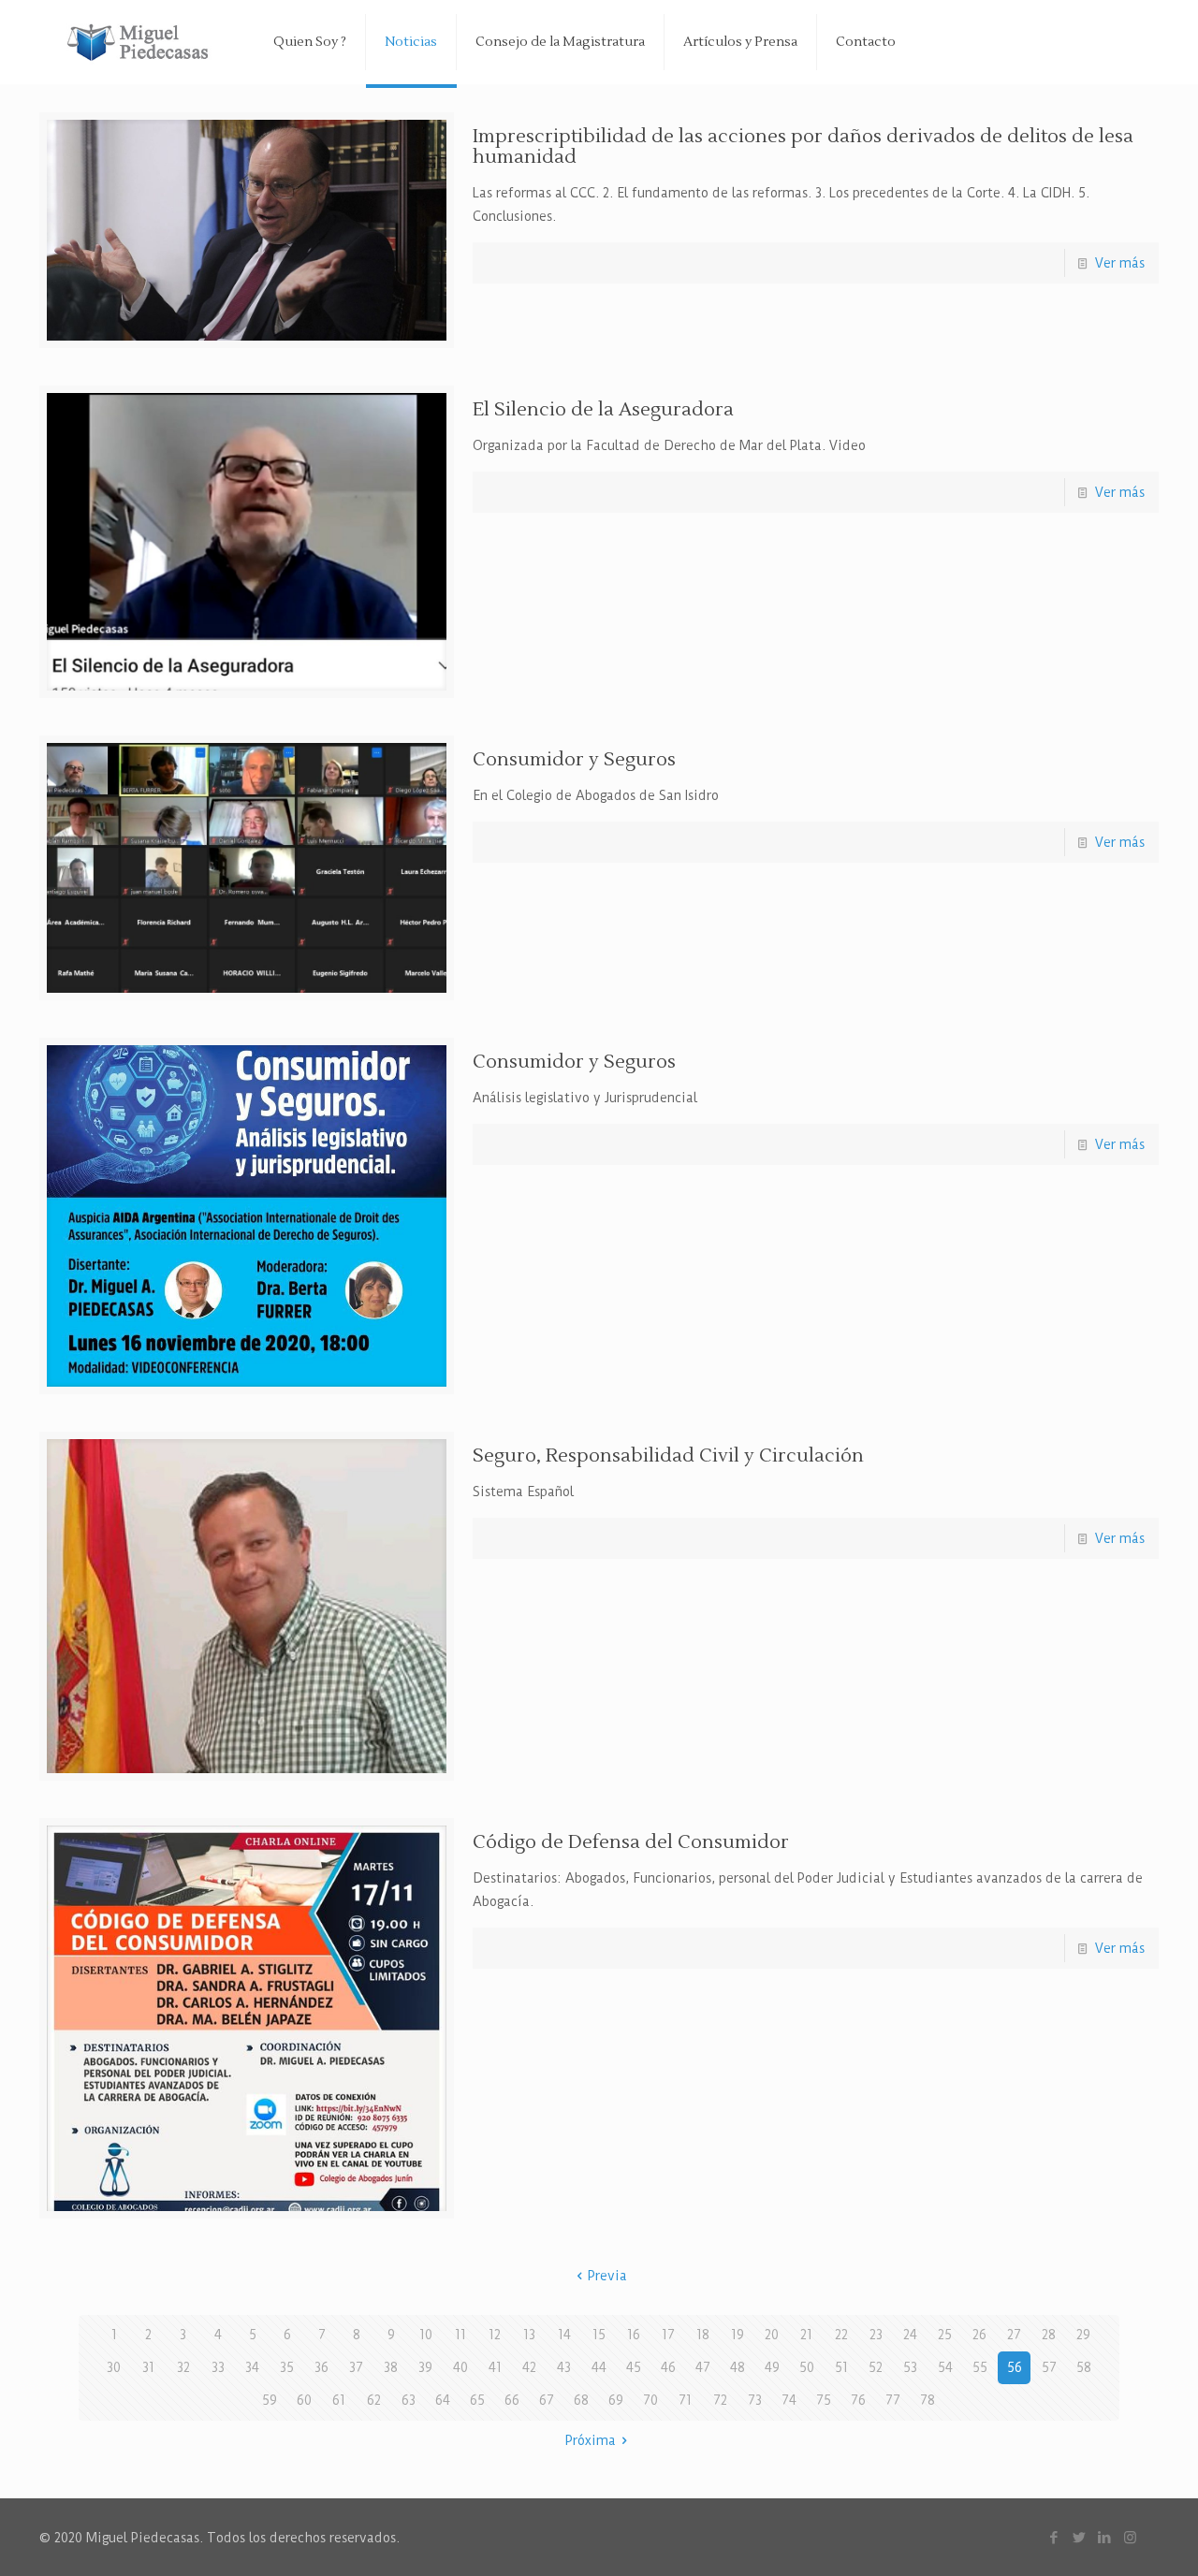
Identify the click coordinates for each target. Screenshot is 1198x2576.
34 (252, 2367)
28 (1049, 2335)
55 (980, 2367)
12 (495, 2335)
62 (374, 2400)
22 (841, 2335)
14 (564, 2335)
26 (979, 2335)
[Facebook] (1054, 2537)
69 (616, 2400)
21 (806, 2335)
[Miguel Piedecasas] (142, 42)
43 (564, 2367)
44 (599, 2367)
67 (547, 2400)
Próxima (591, 2440)
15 (599, 2335)
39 (425, 2367)
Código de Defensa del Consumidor (631, 1842)
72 (720, 2400)
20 (772, 2335)
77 (893, 2400)
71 (685, 2400)
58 (1084, 2367)
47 (703, 2367)
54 (945, 2367)
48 (738, 2367)
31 (148, 2367)
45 (634, 2367)
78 (928, 2400)
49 (772, 2367)
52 (876, 2367)
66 (512, 2400)
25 (945, 2335)
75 (824, 2400)
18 (703, 2335)
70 (650, 2400)
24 (910, 2335)
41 (495, 2367)
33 (218, 2367)
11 (460, 2335)
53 (910, 2367)
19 (738, 2335)
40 (460, 2367)
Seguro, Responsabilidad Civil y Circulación (668, 1456)
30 (114, 2367)
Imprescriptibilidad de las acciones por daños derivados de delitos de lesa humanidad (803, 147)
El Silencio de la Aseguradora (603, 410)
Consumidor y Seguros (574, 760)
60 (304, 2400)
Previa (607, 2276)
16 (634, 2335)
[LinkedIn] (1105, 2537)
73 (755, 2400)
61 (339, 2400)
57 (1049, 2367)
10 (426, 2335)
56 (1015, 2367)
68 (581, 2400)
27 (1014, 2335)
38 (391, 2367)
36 (321, 2367)
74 (789, 2400)
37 (356, 2367)
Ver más (1120, 263)
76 (858, 2400)
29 (1083, 2335)
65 (477, 2400)
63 (409, 2400)
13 (529, 2335)
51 (841, 2367)
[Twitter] (1080, 2537)
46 (668, 2367)
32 (183, 2367)
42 (529, 2367)
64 (443, 2400)
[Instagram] (1130, 2537)
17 (668, 2335)
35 (287, 2367)
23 (876, 2335)
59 (270, 2400)
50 (807, 2367)
